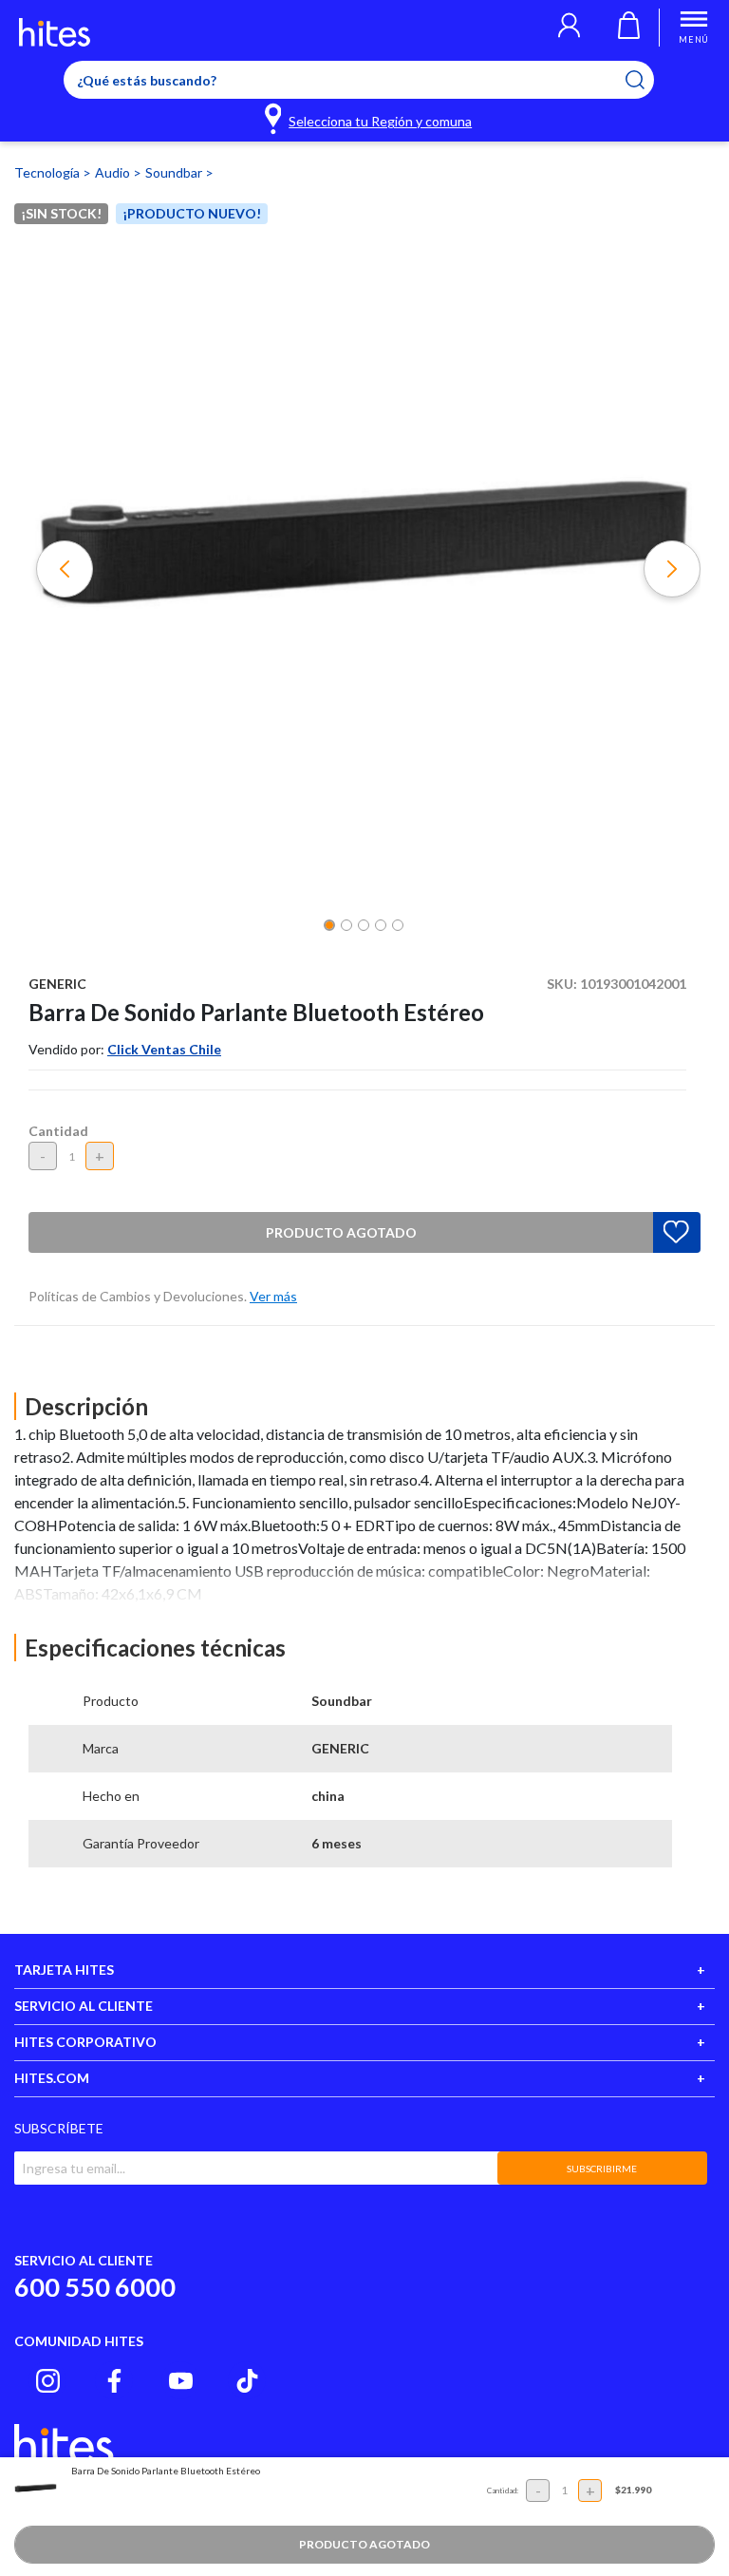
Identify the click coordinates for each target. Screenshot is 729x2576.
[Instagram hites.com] (48, 2381)
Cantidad (58, 1131)
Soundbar (175, 172)
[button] (569, 28)
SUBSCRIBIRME (602, 2169)
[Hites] (55, 32)
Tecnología (48, 172)
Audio (114, 172)
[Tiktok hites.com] (247, 2381)
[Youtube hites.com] (181, 2381)
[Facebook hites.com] (114, 2381)
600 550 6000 (95, 2287)
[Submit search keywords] (647, 80)
